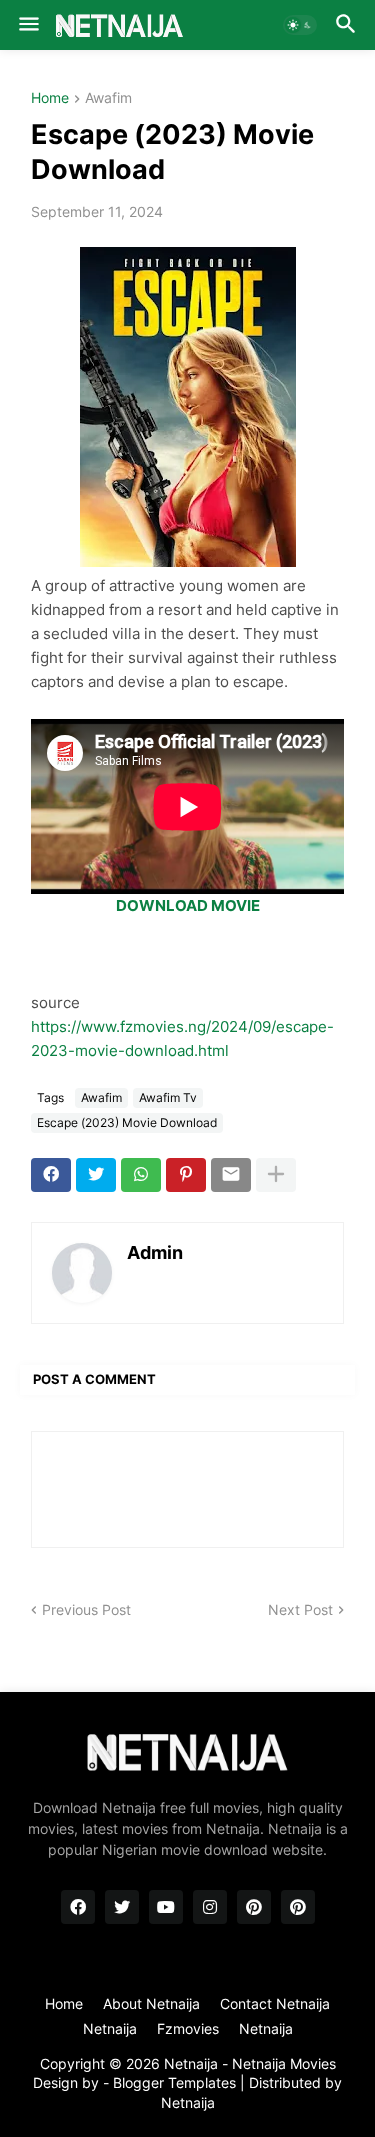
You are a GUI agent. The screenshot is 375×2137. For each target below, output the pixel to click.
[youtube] (166, 1907)
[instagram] (210, 1907)
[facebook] (78, 1907)
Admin (155, 1252)
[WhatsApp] (141, 1175)
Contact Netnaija (275, 2003)
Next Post (300, 1609)
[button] (27, 25)
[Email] (231, 1175)
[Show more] (276, 1175)
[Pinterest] (186, 1175)
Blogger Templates (174, 2082)
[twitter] (122, 1907)
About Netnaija (151, 2003)
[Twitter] (96, 1175)
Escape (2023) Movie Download (127, 1122)
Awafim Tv (168, 1097)
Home (50, 98)
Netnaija (188, 2102)
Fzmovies (188, 2028)
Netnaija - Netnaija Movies (250, 2063)
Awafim (108, 98)
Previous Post (86, 1609)
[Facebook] (51, 1175)
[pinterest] (254, 1907)
